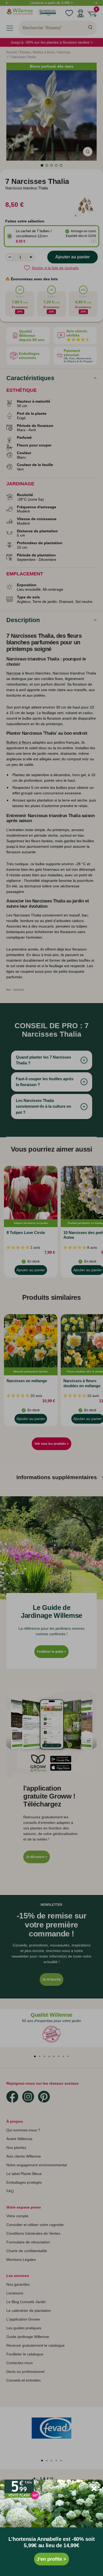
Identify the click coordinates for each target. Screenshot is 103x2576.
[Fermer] (94, 2489)
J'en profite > (51, 2559)
